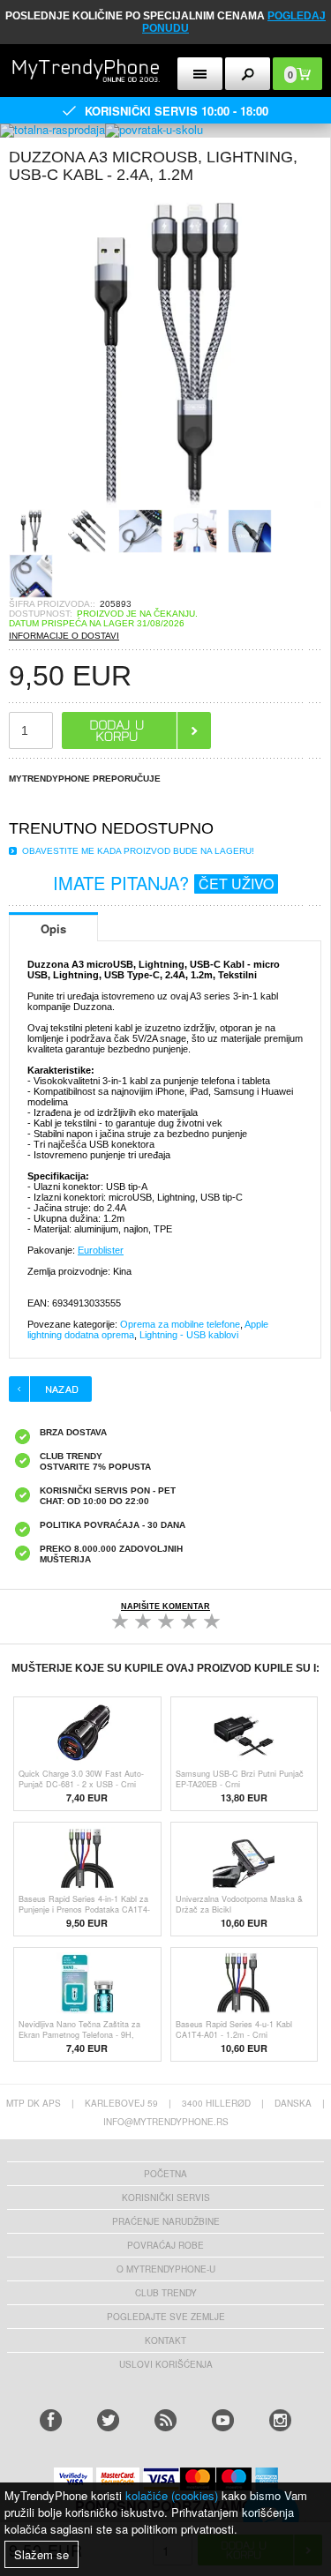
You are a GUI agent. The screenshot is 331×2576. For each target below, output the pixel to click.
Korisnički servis (166, 2198)
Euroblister (101, 1250)
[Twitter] (108, 2420)
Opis (53, 929)
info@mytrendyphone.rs (166, 2122)
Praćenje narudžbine (166, 2221)
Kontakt (165, 2340)
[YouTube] (223, 2420)
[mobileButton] (248, 74)
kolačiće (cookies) (172, 2495)
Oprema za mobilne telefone (180, 1324)
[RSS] (165, 2420)
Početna (165, 2174)
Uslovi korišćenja (166, 2364)
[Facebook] (51, 2420)
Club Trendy (166, 2293)
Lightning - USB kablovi (189, 1335)
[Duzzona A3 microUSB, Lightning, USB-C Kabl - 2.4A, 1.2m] (165, 503)
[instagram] (280, 2420)
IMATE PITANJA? (163, 883)
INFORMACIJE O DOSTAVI (64, 636)
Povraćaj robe (165, 2245)
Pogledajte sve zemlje (166, 2317)
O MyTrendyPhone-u (166, 2269)
